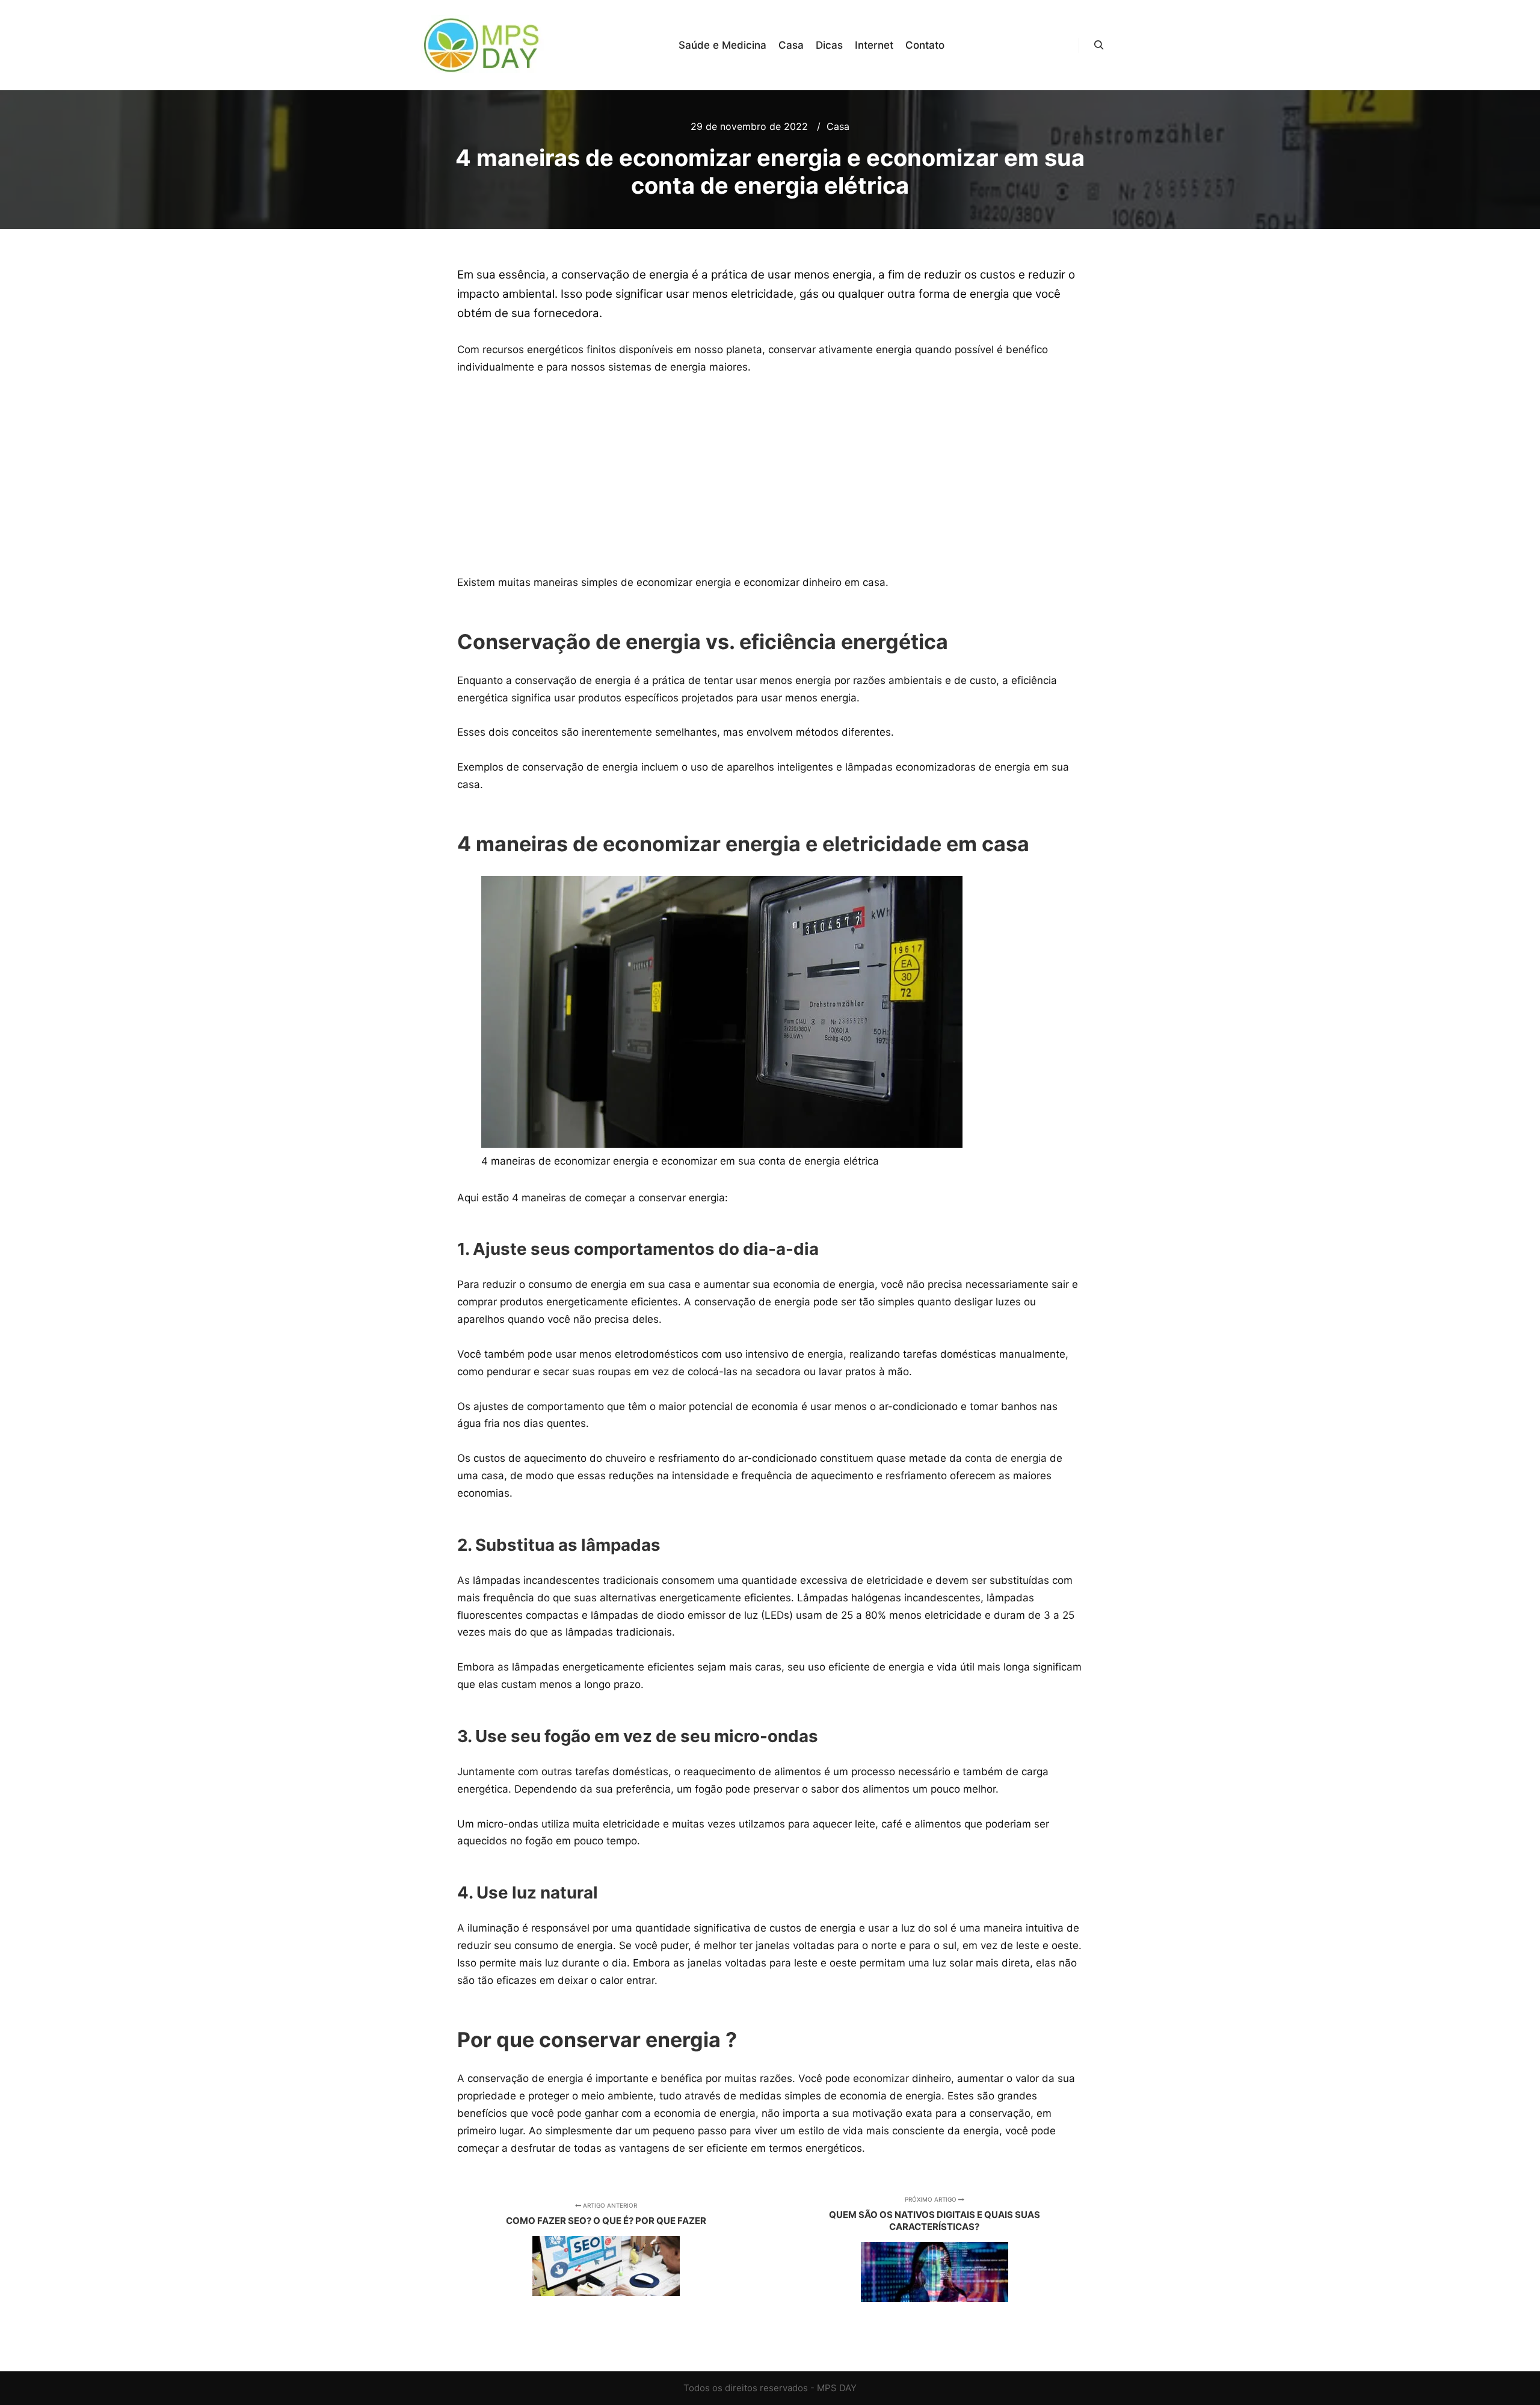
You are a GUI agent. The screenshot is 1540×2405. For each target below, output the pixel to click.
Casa (838, 126)
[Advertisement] (770, 475)
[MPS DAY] (483, 45)
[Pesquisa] (1099, 45)
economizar (881, 2078)
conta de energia (1004, 1458)
